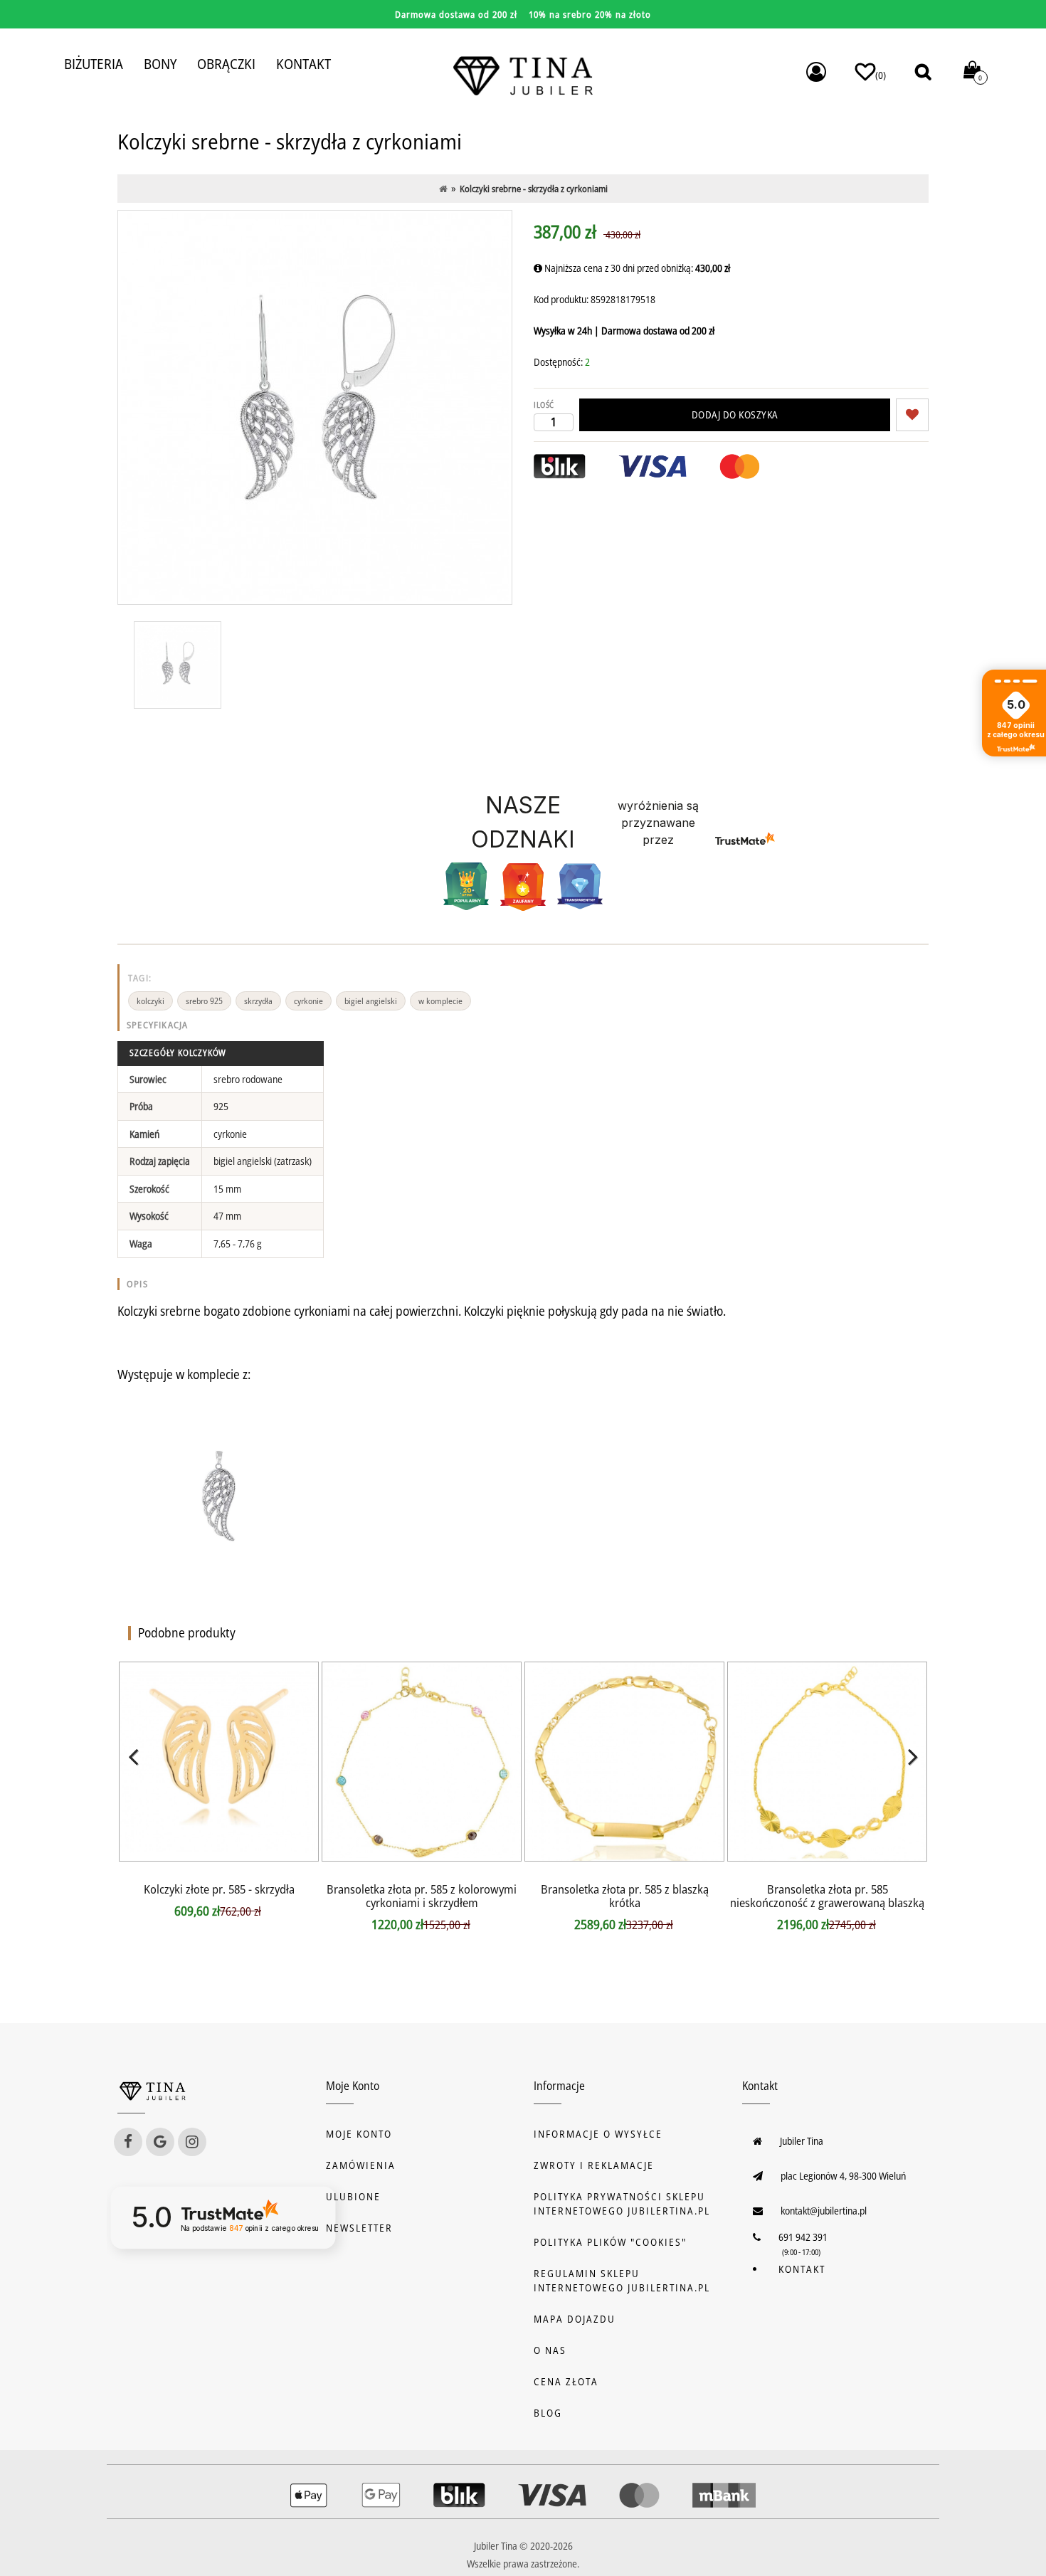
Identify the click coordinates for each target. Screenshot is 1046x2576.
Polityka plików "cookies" (610, 2242)
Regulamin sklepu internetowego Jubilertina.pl (622, 2280)
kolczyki (150, 1001)
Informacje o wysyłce (598, 2134)
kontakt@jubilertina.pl (824, 2211)
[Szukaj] (923, 72)
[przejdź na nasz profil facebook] (128, 2142)
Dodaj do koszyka (735, 415)
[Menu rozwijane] (816, 72)
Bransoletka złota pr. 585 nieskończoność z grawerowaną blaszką (827, 1896)
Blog (548, 2413)
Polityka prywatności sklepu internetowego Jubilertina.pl (622, 2203)
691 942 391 (803, 2237)
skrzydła (258, 1001)
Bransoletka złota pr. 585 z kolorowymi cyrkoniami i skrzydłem (422, 1896)
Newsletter (359, 2228)
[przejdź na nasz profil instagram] (192, 2142)
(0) (881, 75)
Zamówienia (361, 2165)
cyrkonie (308, 1001)
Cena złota (566, 2381)
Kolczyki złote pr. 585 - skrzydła (219, 1889)
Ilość (544, 405)
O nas (550, 2350)
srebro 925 (204, 1001)
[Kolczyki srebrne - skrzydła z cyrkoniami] (178, 665)
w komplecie (440, 1001)
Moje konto (359, 2134)
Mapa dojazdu (575, 2319)
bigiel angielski (371, 1001)
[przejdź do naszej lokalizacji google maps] (160, 2142)
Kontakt (802, 2269)
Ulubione (353, 2196)
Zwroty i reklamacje (594, 2165)
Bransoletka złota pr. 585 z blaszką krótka (625, 1896)
